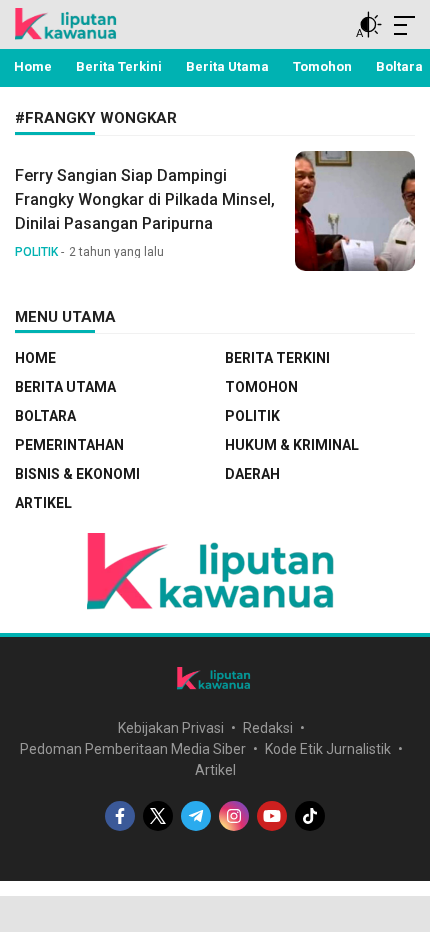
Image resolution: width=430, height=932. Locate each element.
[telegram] (196, 816)
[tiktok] (310, 816)
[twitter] (158, 816)
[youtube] (272, 816)
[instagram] (234, 816)
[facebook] (120, 816)
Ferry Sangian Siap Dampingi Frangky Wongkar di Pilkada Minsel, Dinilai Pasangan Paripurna (145, 199)
